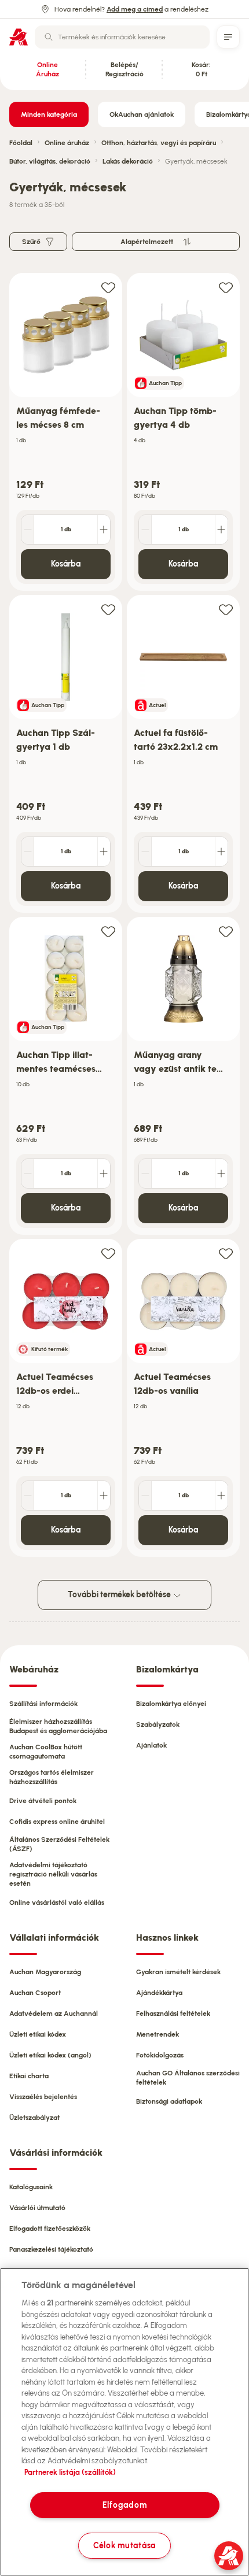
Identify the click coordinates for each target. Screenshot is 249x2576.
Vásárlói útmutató (37, 2208)
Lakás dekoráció (128, 161)
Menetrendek (158, 2034)
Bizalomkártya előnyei (171, 1704)
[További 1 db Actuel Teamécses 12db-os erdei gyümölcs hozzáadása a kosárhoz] (104, 1496)
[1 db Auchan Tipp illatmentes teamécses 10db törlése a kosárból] (28, 1174)
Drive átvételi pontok (43, 1801)
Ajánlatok (151, 1745)
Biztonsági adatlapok (169, 2101)
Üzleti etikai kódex (38, 2034)
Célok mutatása (124, 2545)
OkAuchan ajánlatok (142, 114)
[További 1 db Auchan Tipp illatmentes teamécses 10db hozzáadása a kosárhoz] (104, 1174)
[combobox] (122, 37)
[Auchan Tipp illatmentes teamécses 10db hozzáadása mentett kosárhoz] (108, 931)
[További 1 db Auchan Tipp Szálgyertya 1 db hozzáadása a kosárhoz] (104, 852)
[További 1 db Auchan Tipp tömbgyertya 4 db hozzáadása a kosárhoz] (221, 530)
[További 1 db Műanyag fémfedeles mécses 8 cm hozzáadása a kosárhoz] (104, 530)
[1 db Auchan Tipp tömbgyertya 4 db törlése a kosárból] (145, 530)
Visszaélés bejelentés (43, 2097)
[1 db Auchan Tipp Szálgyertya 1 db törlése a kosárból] (28, 852)
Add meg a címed (135, 9)
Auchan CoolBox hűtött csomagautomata (46, 1752)
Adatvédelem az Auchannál (54, 2014)
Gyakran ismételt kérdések (178, 1972)
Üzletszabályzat (34, 2118)
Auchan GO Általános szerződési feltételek (188, 2078)
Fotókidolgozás (160, 2055)
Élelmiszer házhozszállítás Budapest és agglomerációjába (58, 1726)
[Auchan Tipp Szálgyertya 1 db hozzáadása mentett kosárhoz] (108, 609)
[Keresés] (49, 37)
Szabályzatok (158, 1724)
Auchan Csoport (35, 1993)
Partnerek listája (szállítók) (70, 2472)
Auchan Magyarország (45, 1972)
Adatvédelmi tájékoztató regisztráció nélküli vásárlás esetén (53, 1874)
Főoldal (21, 143)
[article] (66, 432)
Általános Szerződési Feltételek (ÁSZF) (59, 1844)
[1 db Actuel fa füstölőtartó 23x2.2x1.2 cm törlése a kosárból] (145, 852)
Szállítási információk (43, 1704)
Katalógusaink (31, 2187)
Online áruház (67, 143)
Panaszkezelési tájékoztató (51, 2249)
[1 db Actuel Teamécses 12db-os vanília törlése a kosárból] (145, 1496)
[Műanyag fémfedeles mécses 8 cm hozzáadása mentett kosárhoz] (108, 287)
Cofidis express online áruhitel (57, 1822)
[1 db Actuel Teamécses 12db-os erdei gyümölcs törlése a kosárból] (28, 1496)
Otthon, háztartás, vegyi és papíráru (159, 143)
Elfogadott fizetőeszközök (50, 2229)
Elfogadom (124, 2505)
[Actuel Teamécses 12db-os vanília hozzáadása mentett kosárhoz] (226, 1253)
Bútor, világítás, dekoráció (50, 161)
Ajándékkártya (159, 1993)
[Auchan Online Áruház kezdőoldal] (19, 37)
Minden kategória (49, 114)
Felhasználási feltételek (173, 2014)
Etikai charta (29, 2076)
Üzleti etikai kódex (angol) (50, 2055)
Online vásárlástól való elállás (57, 1903)
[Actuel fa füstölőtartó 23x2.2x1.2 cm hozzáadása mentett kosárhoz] (226, 609)
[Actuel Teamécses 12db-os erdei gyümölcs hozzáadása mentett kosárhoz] (108, 1253)
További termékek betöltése (120, 1595)
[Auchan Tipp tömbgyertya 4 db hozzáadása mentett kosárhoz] (226, 287)
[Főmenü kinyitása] (228, 37)
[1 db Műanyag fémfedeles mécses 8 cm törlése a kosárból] (28, 530)
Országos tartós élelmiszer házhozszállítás (52, 1777)
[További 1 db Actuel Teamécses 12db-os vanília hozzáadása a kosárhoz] (221, 1496)
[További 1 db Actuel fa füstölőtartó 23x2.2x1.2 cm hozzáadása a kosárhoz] (221, 852)
